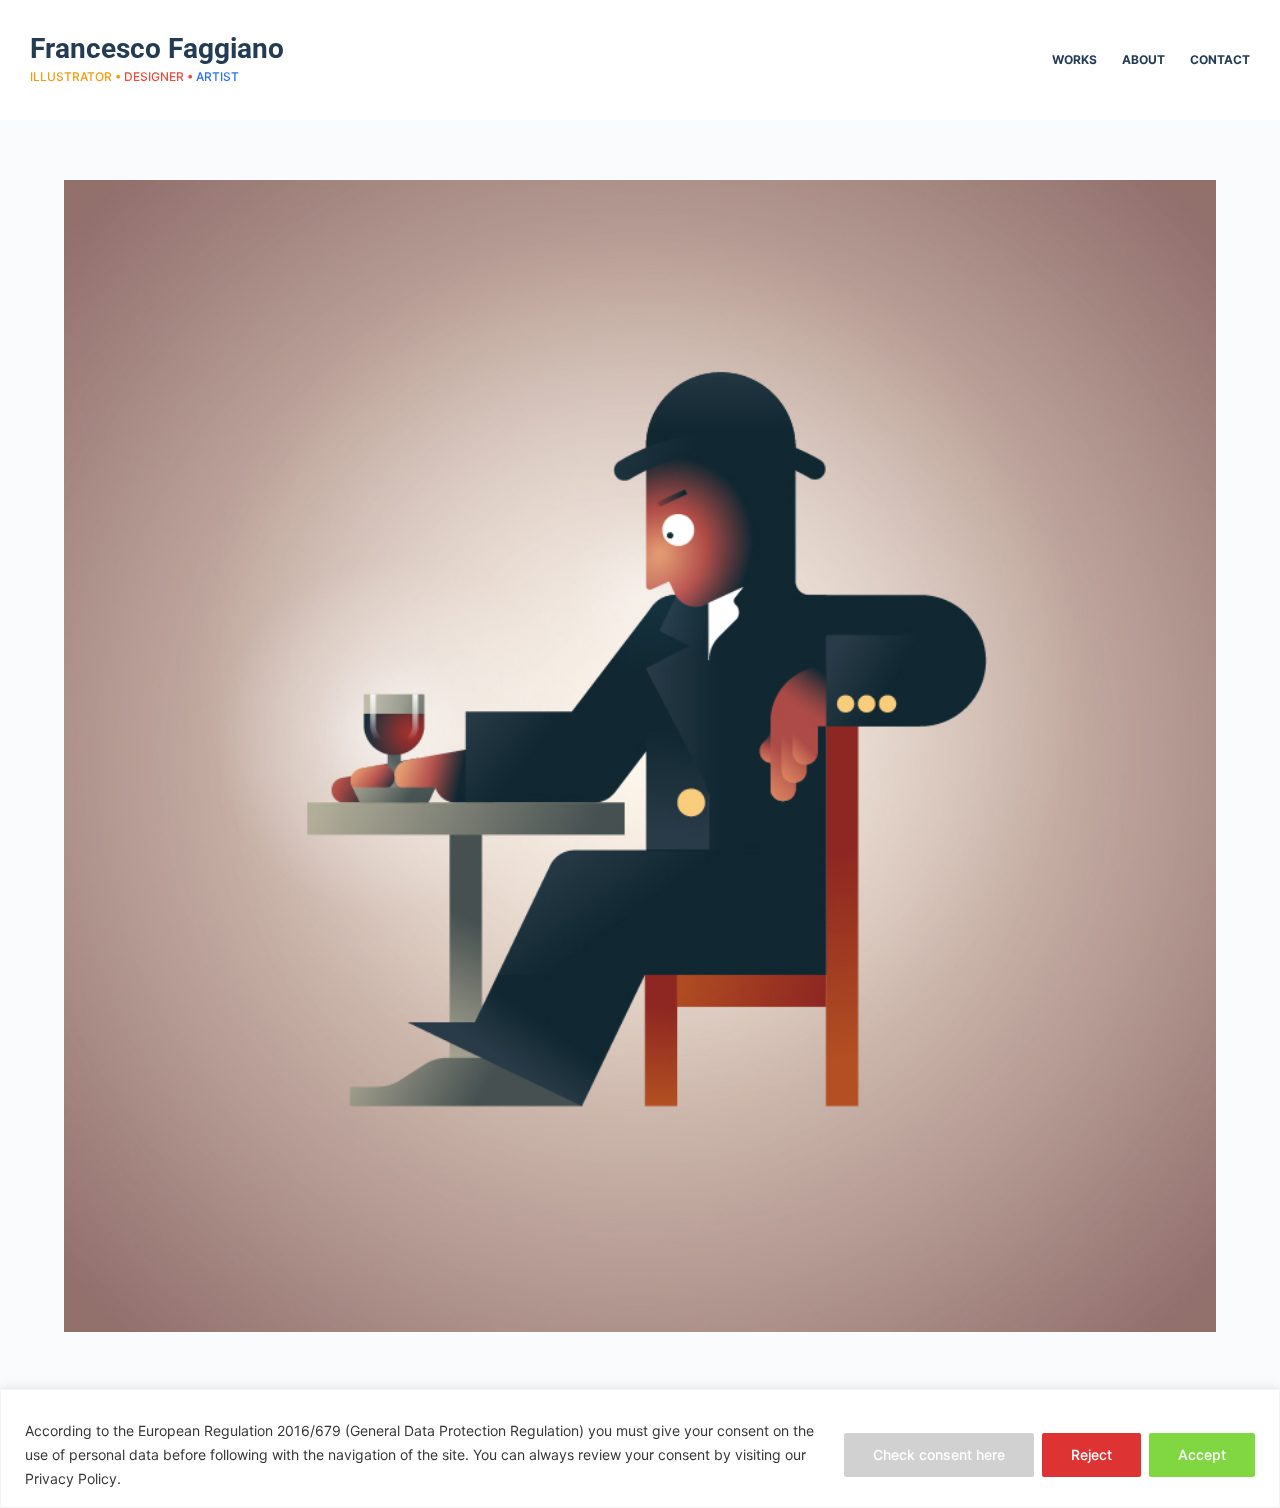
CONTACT (1220, 59)
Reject (1091, 1454)
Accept (1202, 1454)
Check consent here (939, 1454)
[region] (640, 1448)
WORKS (1074, 59)
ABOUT (1143, 59)
